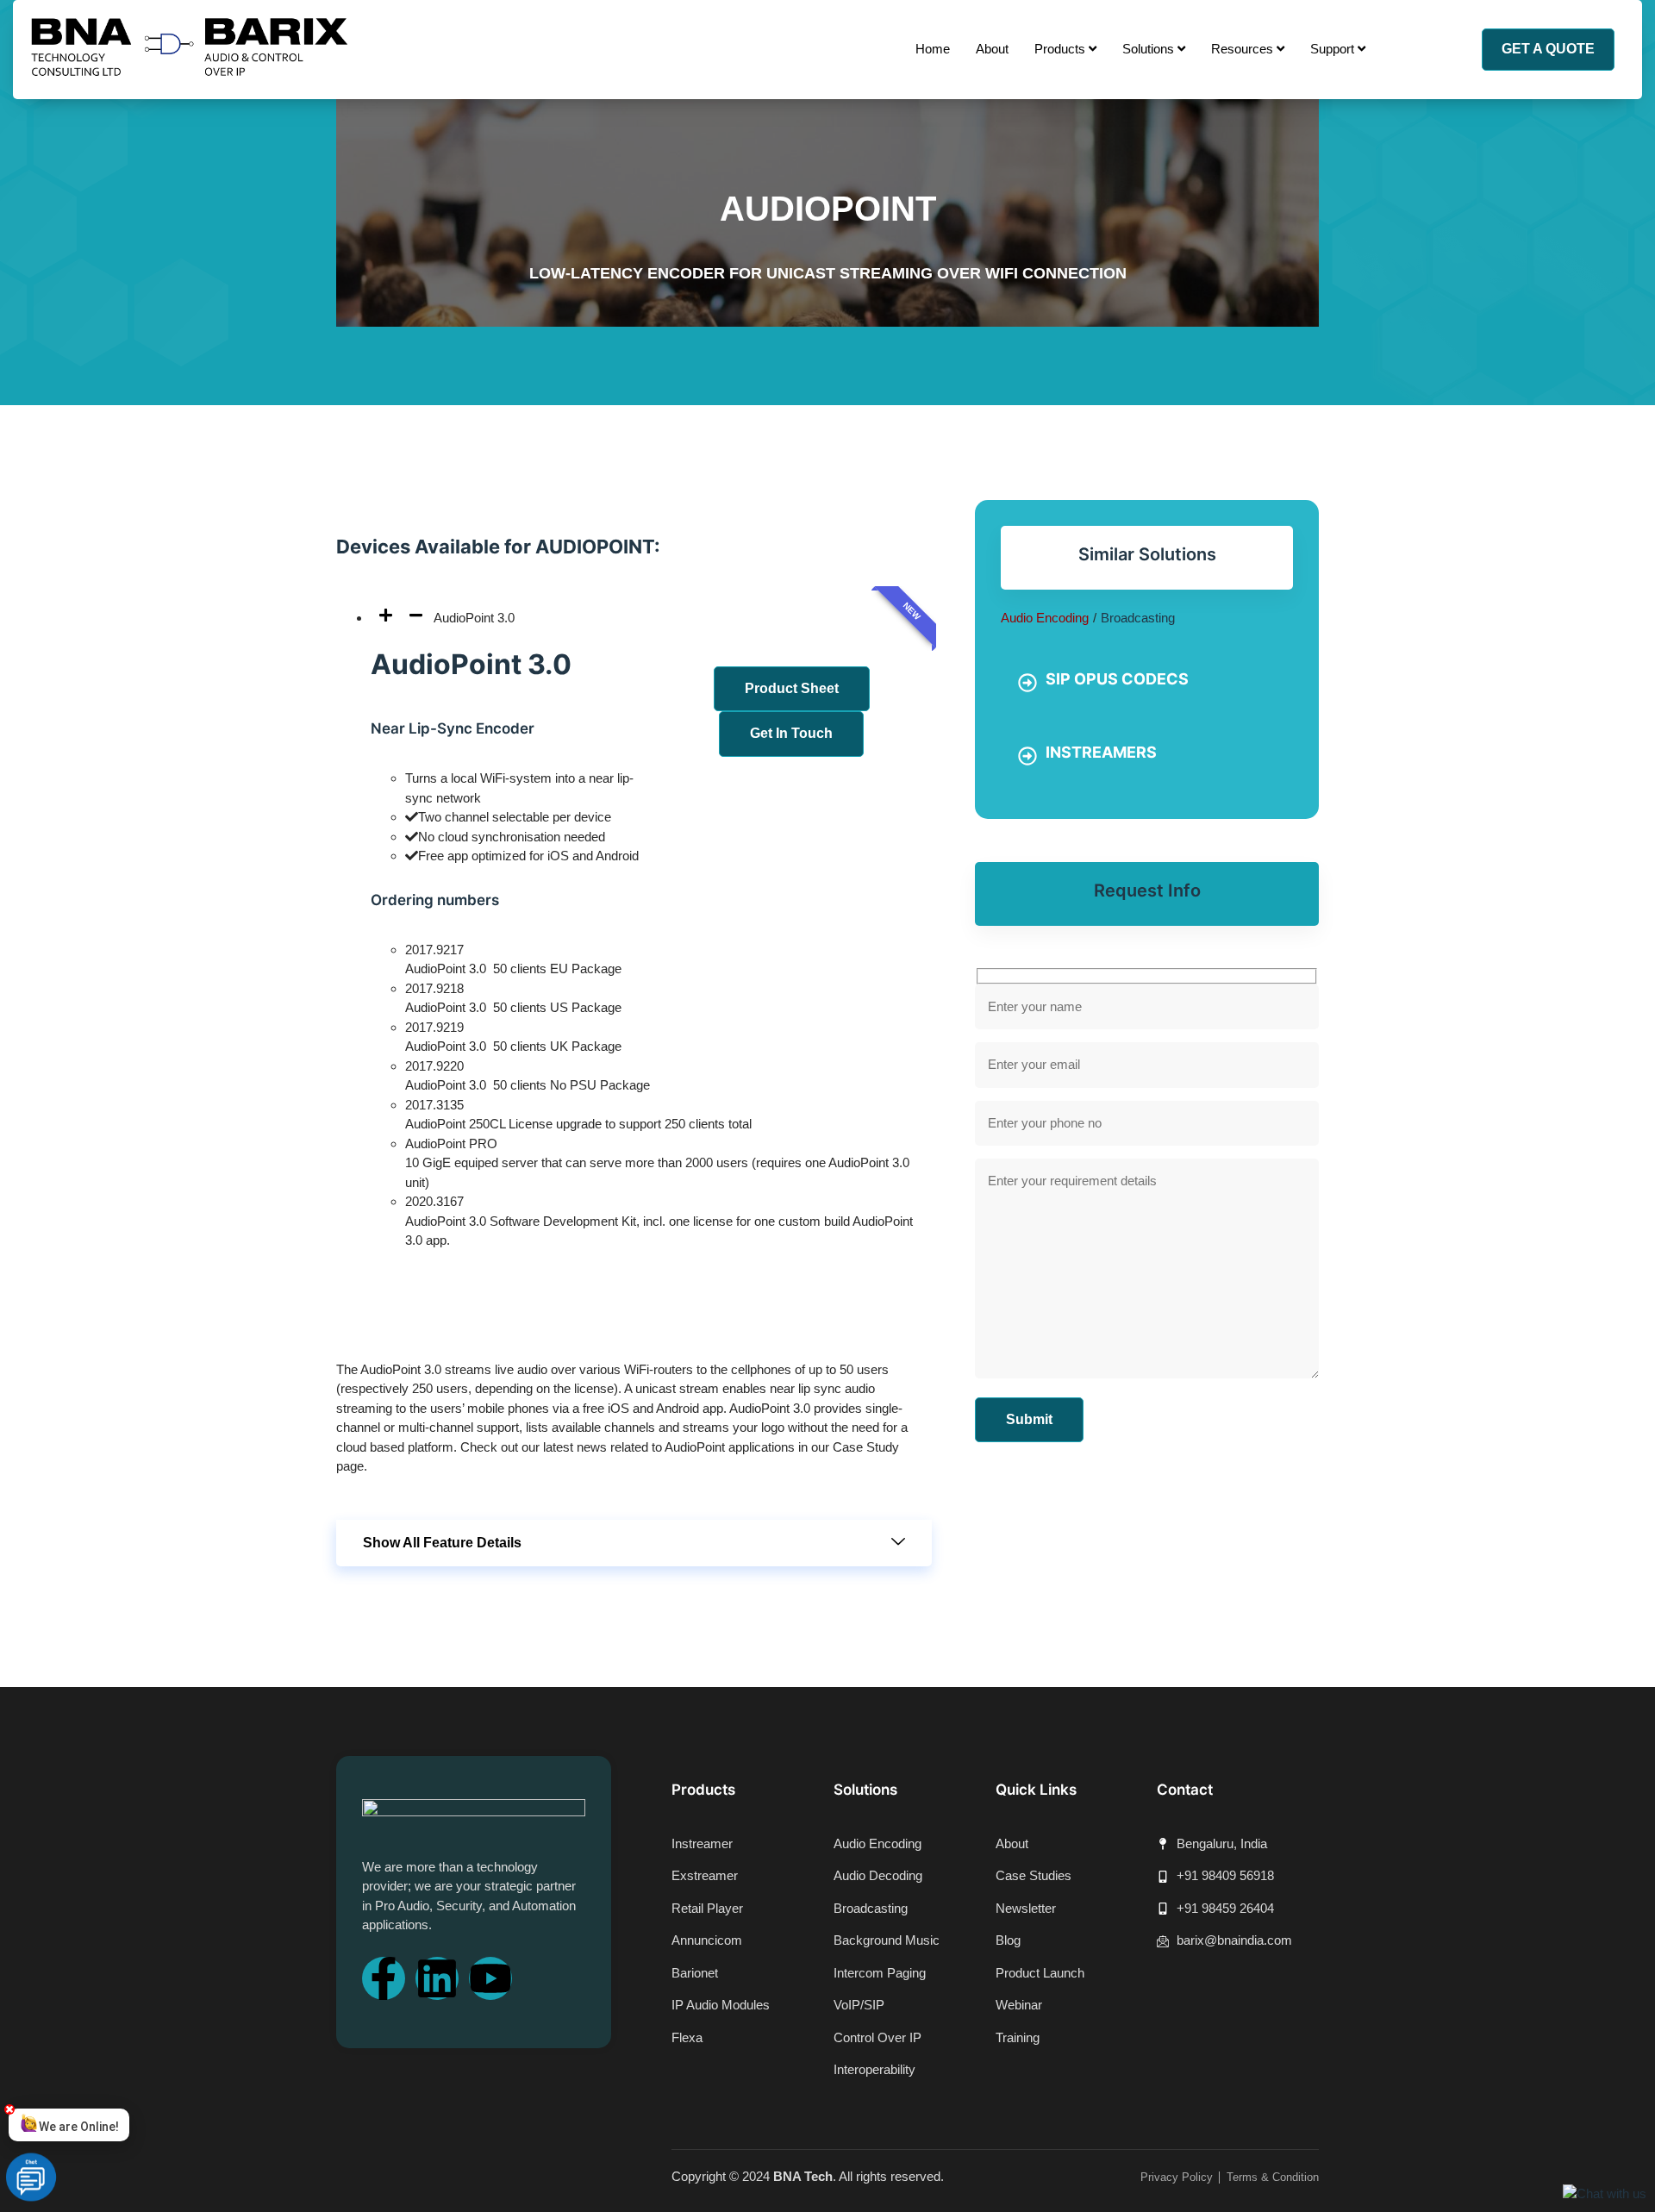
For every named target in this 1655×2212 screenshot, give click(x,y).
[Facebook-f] (384, 1978)
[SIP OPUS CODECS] (1027, 683)
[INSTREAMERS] (1027, 756)
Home (933, 49)
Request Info (1147, 890)
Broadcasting (1138, 618)
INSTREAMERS (1101, 752)
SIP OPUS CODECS (1117, 679)
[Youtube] (490, 1978)
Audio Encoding (1045, 618)
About (992, 49)
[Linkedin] (437, 1978)
